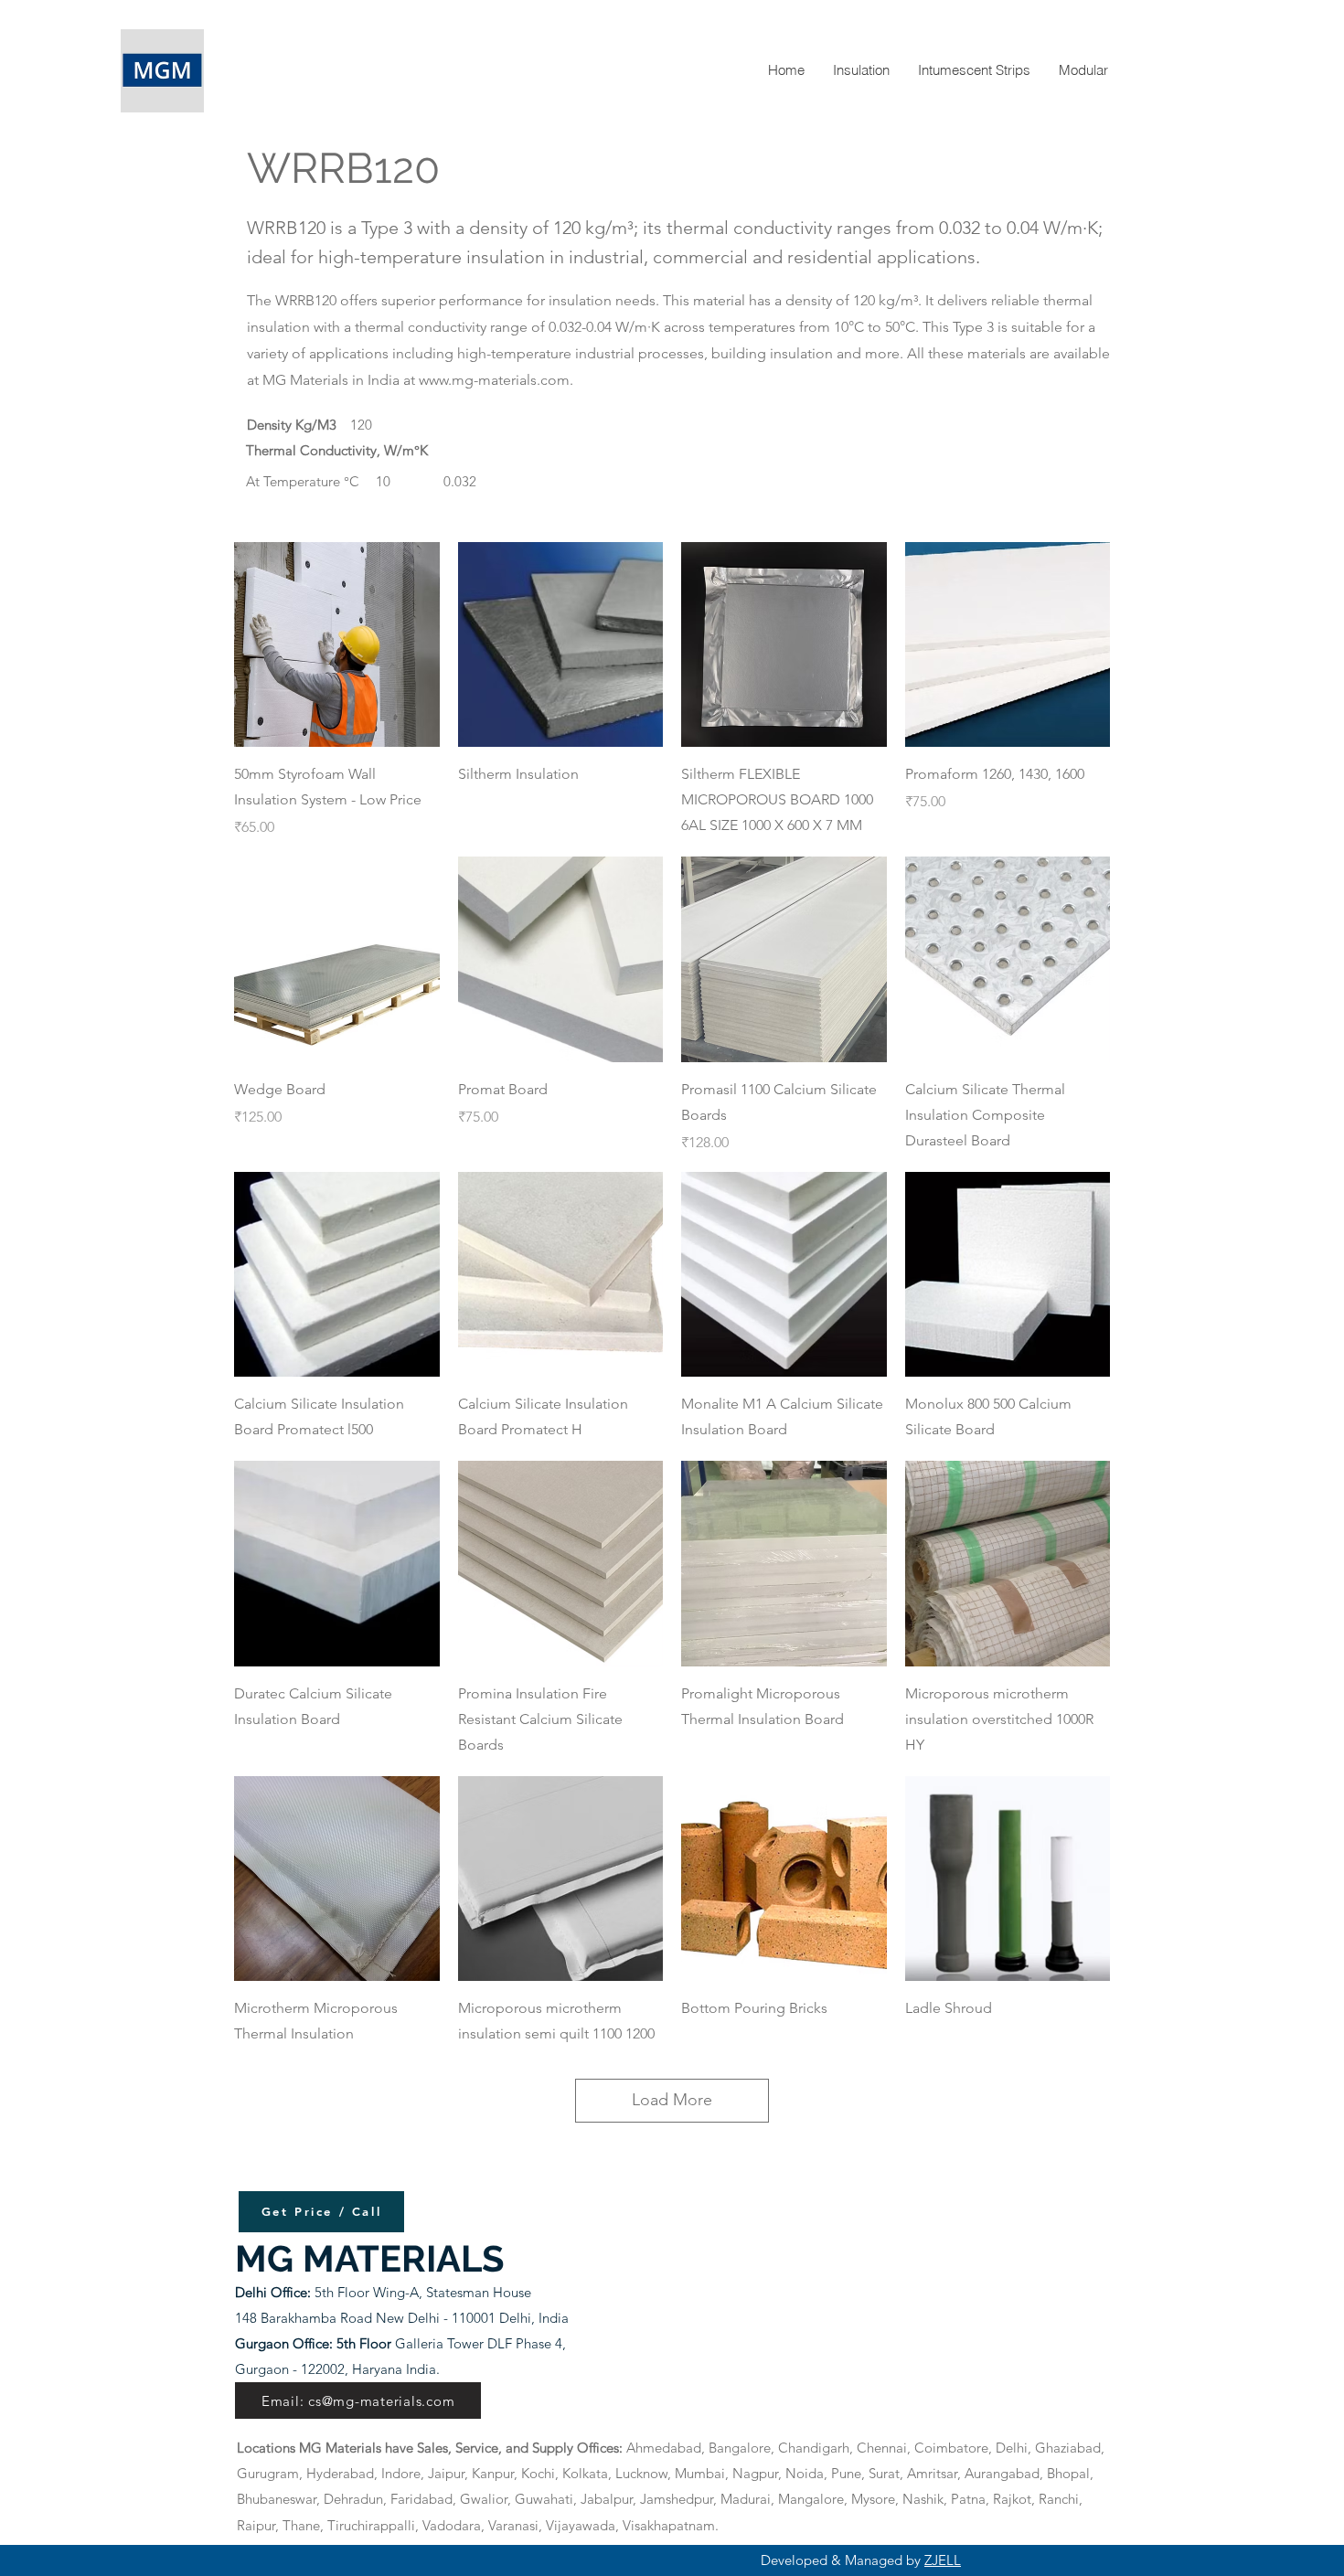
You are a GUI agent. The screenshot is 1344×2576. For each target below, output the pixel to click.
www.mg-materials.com (494, 380)
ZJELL (943, 2560)
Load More (672, 2100)
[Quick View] (337, 645)
